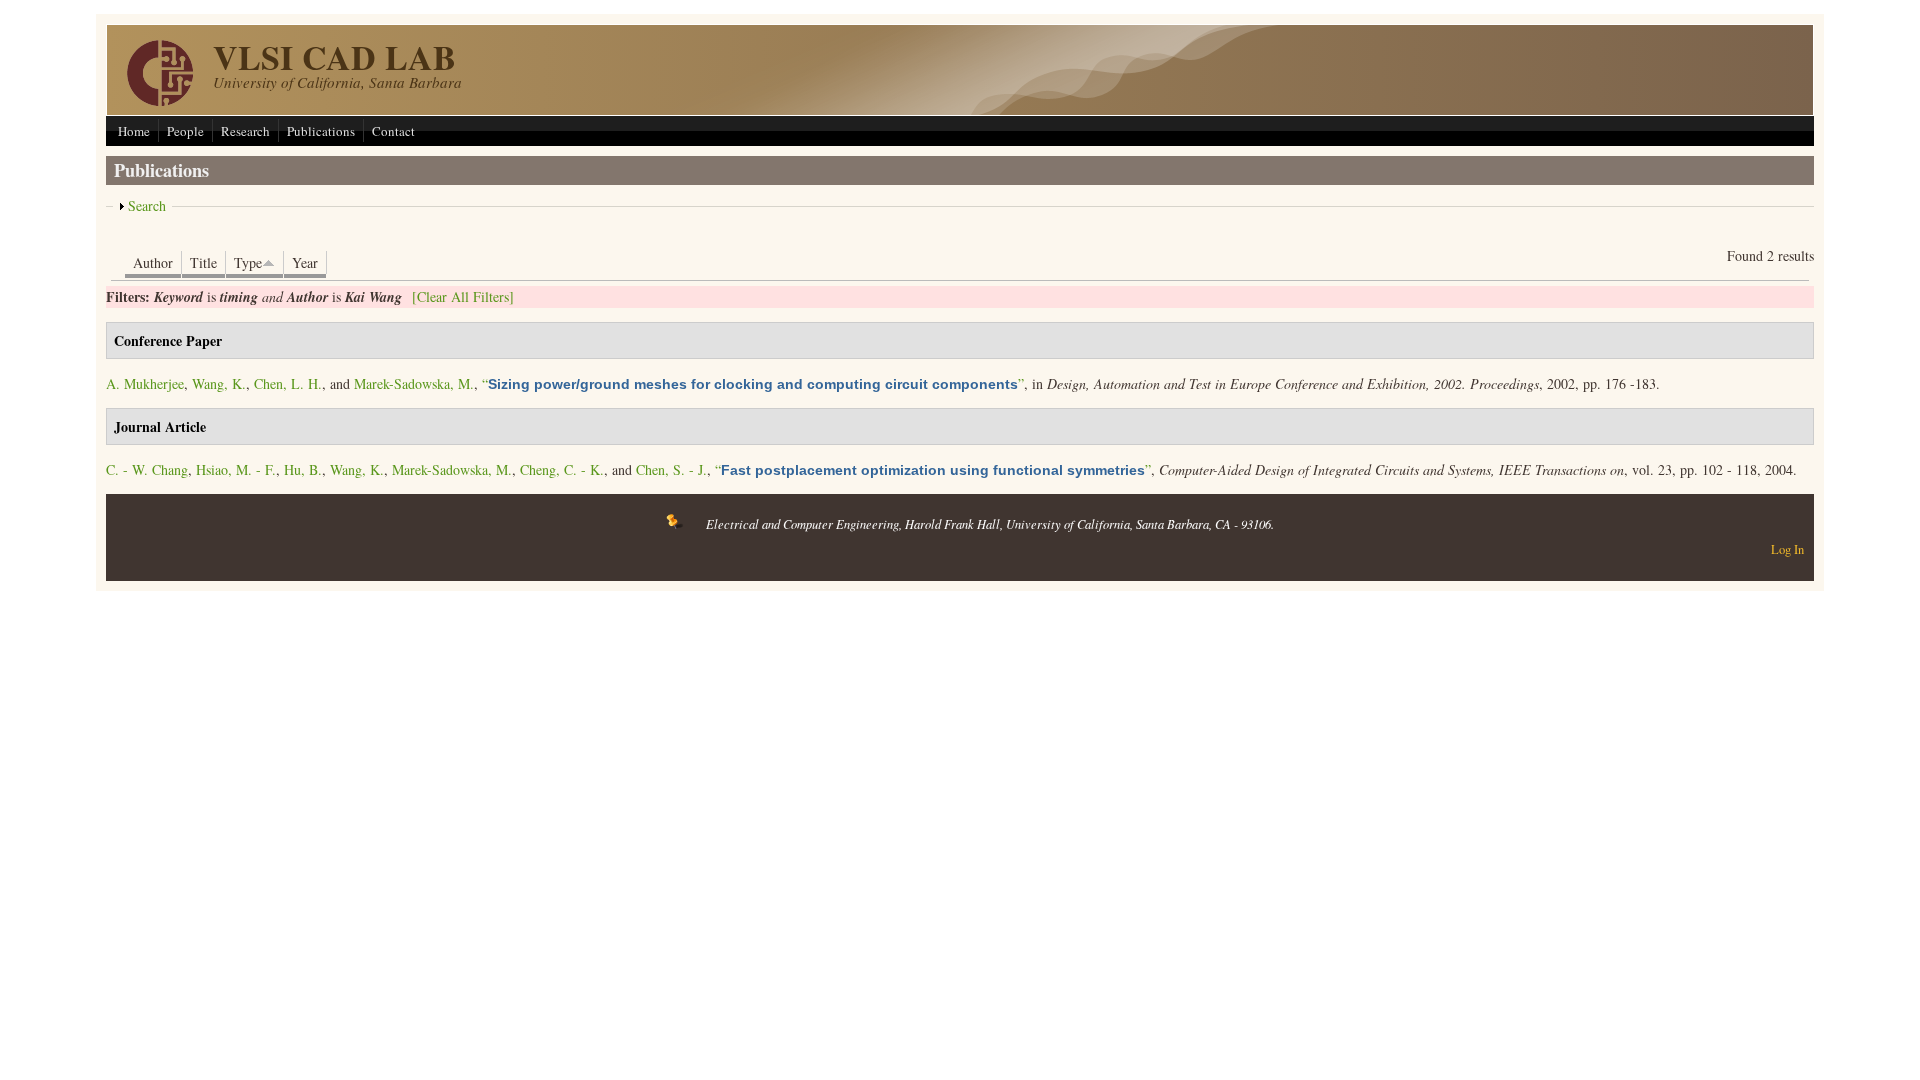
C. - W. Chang (147, 469)
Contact (393, 131)
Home (134, 131)
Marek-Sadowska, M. (414, 383)
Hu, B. (303, 469)
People (185, 131)
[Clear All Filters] (463, 296)
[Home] (160, 100)
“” (753, 383)
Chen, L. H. (288, 383)
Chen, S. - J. (671, 469)
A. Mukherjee (145, 383)
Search (147, 205)
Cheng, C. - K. (562, 469)
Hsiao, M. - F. (236, 469)
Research (245, 131)
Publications (321, 131)
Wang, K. (219, 383)
